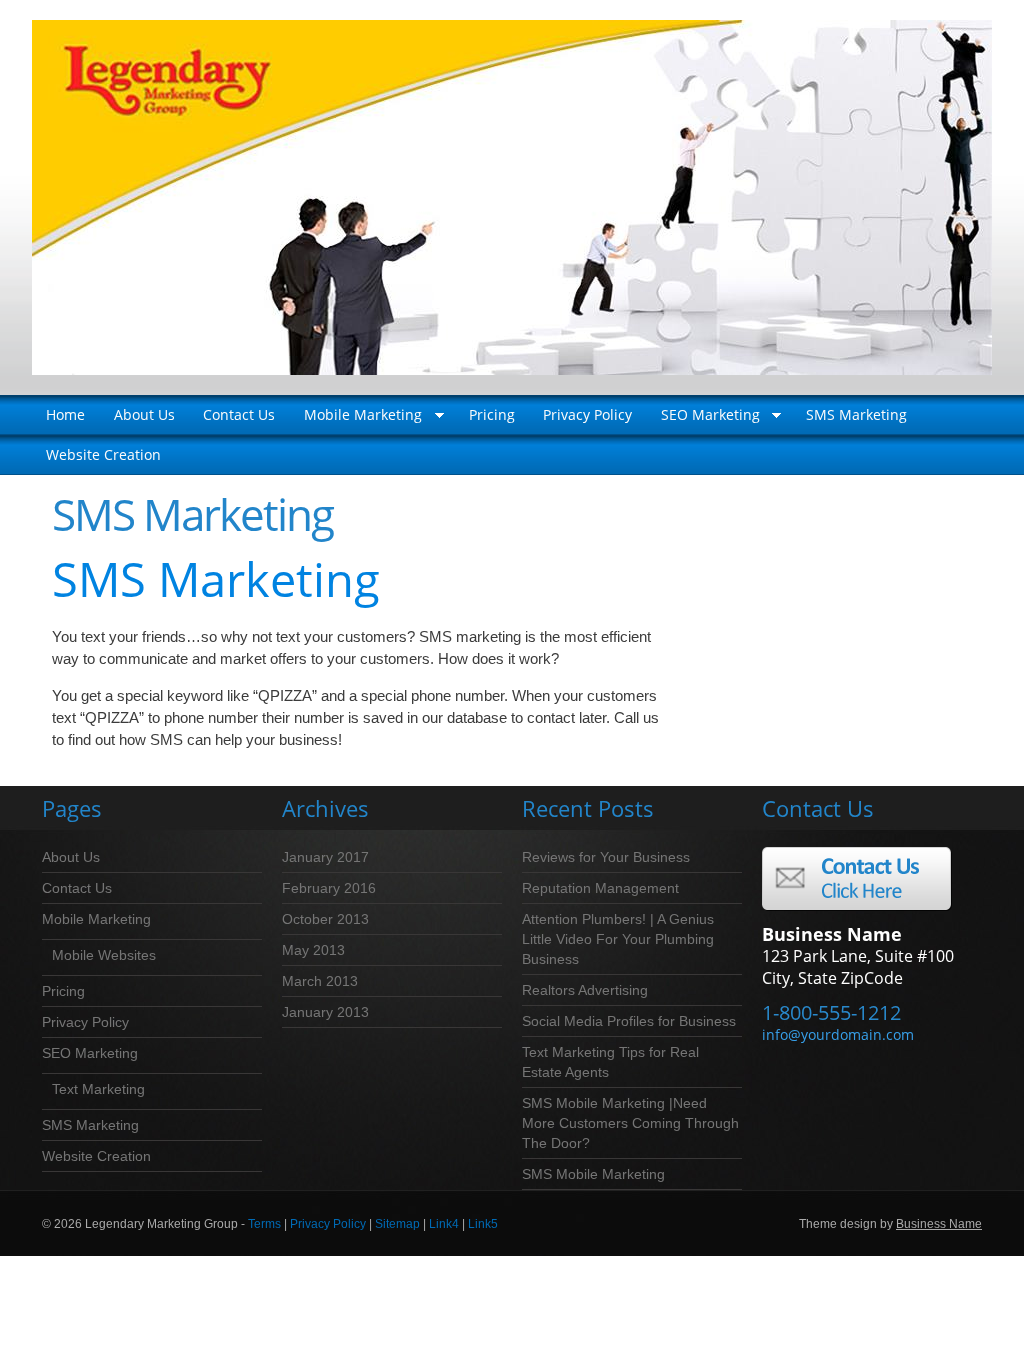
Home (65, 414)
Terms (264, 1224)
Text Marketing (98, 1089)
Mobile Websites (104, 955)
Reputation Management (600, 888)
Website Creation (103, 454)
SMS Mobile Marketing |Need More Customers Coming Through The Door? (630, 1123)
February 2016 (329, 888)
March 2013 (320, 981)
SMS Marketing (856, 414)
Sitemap (397, 1224)
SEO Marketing (702, 420)
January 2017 (325, 857)
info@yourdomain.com (838, 1034)
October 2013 (325, 919)
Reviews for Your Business (606, 857)
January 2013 (325, 1012)
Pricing (492, 414)
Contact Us (239, 414)
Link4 (444, 1224)
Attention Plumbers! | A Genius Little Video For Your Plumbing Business (618, 939)
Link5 (483, 1224)
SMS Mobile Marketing (593, 1174)
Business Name (939, 1224)
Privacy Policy (587, 414)
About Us (144, 414)
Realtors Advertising (585, 990)
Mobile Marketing (356, 420)
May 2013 (313, 950)
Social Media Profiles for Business (629, 1021)
